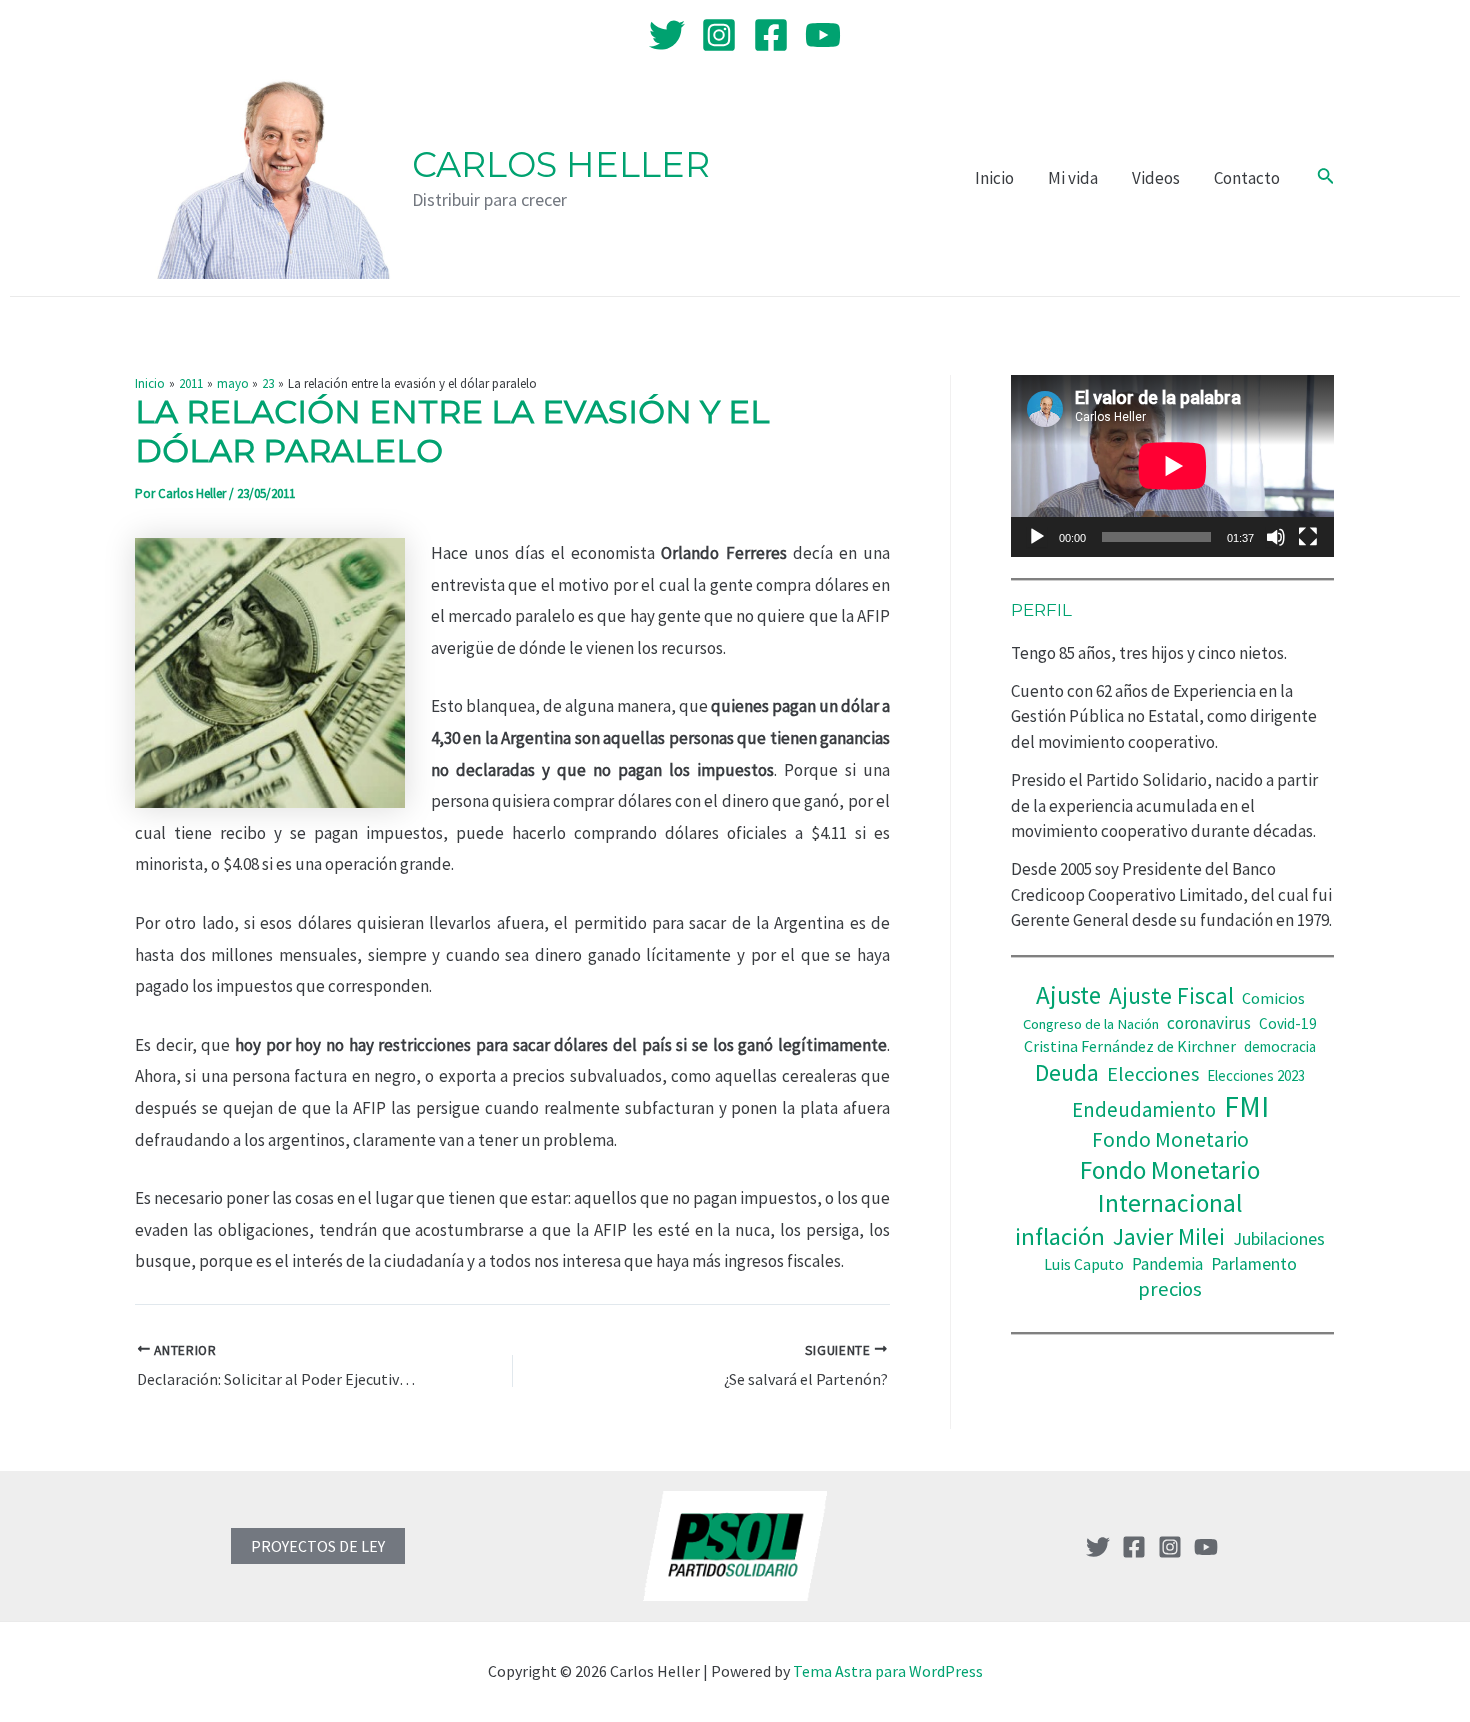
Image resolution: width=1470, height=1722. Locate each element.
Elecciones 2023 (1256, 1075)
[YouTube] (823, 35)
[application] (1172, 466)
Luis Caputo (1084, 1264)
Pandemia (1167, 1264)
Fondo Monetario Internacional (1170, 1186)
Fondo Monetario (1170, 1139)
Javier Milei (1169, 1236)
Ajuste (1068, 995)
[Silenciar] (1276, 537)
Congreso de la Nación (1091, 1024)
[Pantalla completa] (1308, 537)
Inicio (994, 178)
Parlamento (1254, 1264)
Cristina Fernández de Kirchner (1130, 1046)
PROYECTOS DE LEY (318, 1546)
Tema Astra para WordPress (888, 1671)
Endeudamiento (1144, 1110)
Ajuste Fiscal (1171, 995)
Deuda (1067, 1072)
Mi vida (1073, 178)
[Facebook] (771, 35)
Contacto (1247, 178)
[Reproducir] (1037, 537)
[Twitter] (667, 35)
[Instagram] (719, 35)
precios (1170, 1289)
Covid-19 (1288, 1023)
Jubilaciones (1279, 1238)
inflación (1060, 1236)
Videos (1156, 178)
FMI (1246, 1106)
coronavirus (1209, 1023)
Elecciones (1153, 1074)
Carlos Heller (561, 164)
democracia (1280, 1046)
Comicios (1273, 998)
